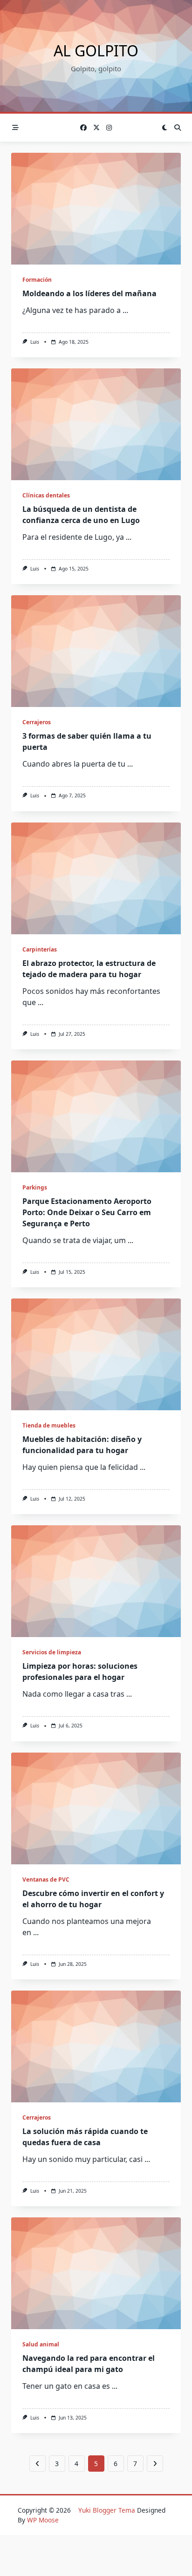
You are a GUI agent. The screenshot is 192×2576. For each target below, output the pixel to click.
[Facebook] (83, 128)
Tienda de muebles (49, 1425)
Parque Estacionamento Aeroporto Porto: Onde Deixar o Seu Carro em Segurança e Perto (87, 1212)
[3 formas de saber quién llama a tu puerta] (96, 651)
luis (35, 342)
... (125, 310)
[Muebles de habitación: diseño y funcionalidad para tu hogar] (96, 1354)
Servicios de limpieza (52, 1652)
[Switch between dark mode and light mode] (165, 128)
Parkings (35, 1187)
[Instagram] (109, 128)
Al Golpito (96, 51)
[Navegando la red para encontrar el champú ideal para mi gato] (96, 2273)
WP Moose (43, 2520)
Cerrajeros (37, 722)
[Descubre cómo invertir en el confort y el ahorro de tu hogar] (96, 1808)
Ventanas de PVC (46, 1879)
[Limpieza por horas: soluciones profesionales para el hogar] (96, 1581)
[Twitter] (96, 128)
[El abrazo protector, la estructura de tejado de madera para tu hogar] (96, 878)
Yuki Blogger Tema (107, 2510)
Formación (37, 280)
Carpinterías (40, 949)
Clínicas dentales (46, 495)
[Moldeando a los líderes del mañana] (96, 209)
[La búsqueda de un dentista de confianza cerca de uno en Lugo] (96, 424)
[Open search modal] (178, 128)
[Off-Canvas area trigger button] (15, 128)
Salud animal (41, 2344)
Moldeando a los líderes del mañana (89, 293)
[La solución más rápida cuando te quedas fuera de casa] (96, 2046)
